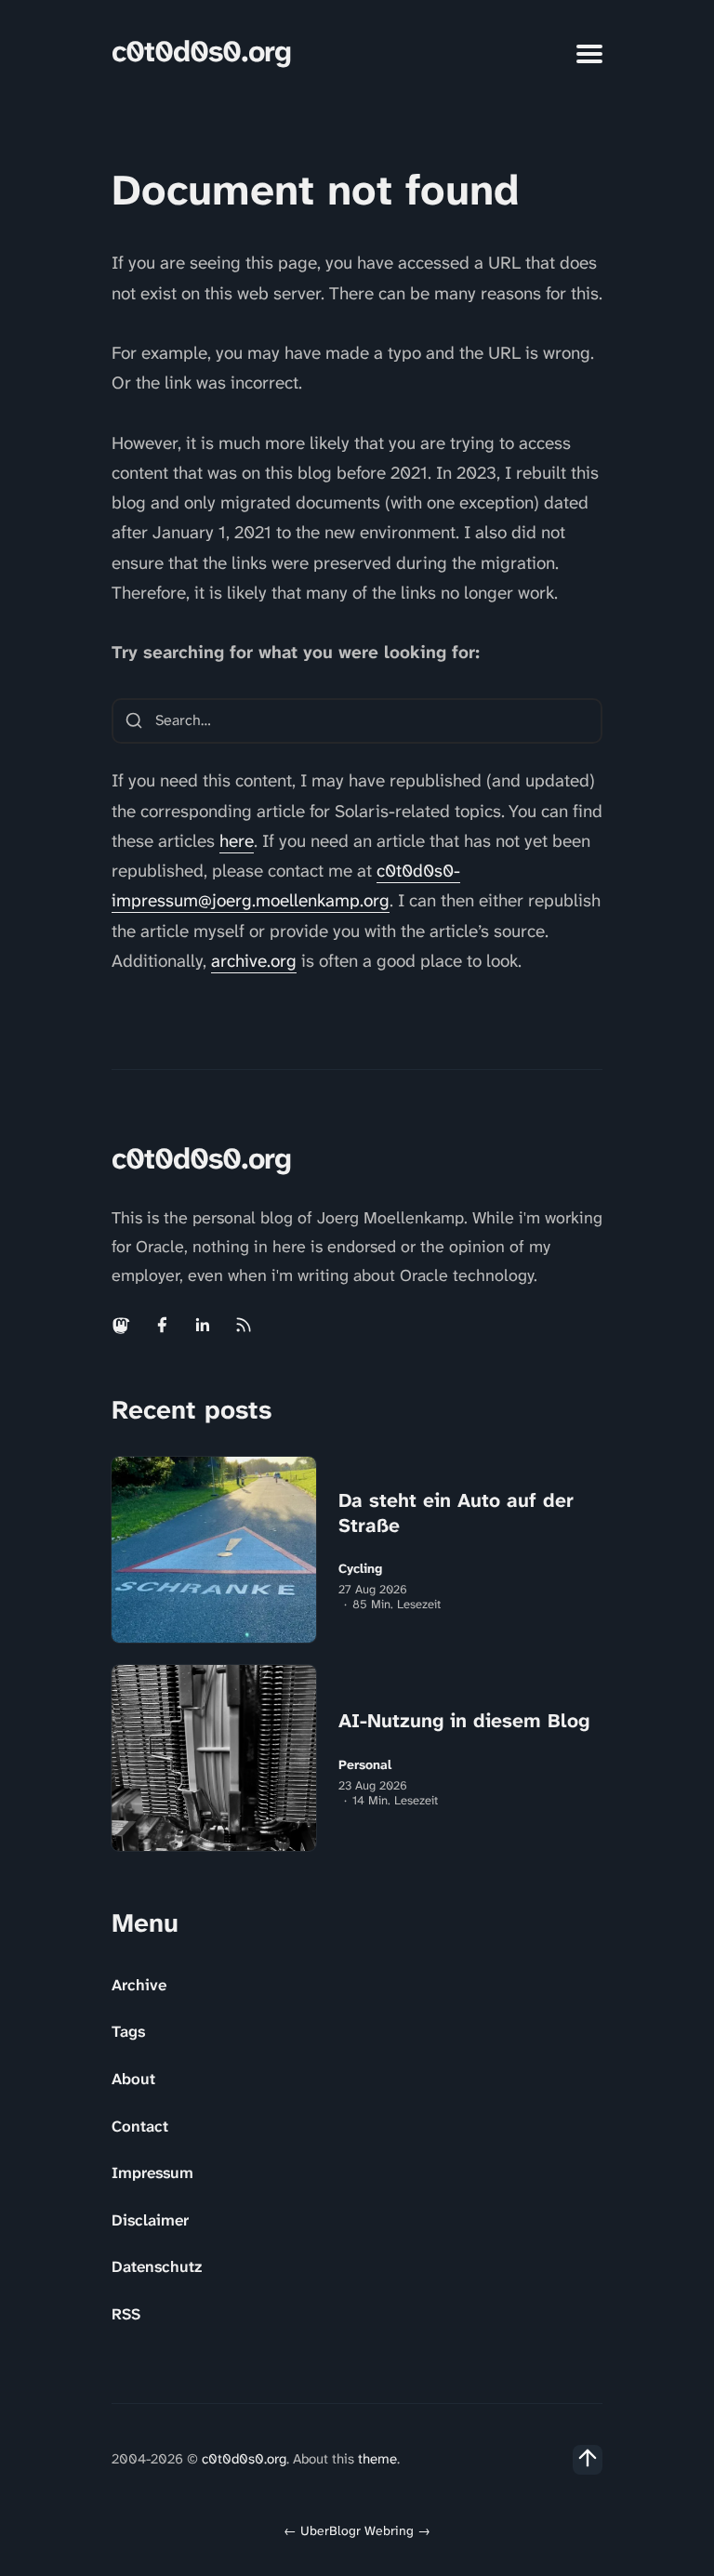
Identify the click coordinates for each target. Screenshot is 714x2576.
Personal (365, 1765)
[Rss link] (244, 1325)
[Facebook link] (162, 1325)
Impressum (152, 2173)
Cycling (360, 1569)
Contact (140, 2126)
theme (377, 2459)
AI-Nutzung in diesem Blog (464, 1721)
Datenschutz (157, 2266)
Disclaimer (150, 2220)
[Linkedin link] (203, 1325)
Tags (128, 2031)
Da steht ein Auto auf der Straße (456, 1513)
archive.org (254, 961)
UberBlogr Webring (357, 2530)
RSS (126, 2314)
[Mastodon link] (123, 1325)
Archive (139, 1985)
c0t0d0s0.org (201, 52)
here (237, 841)
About (133, 2079)
